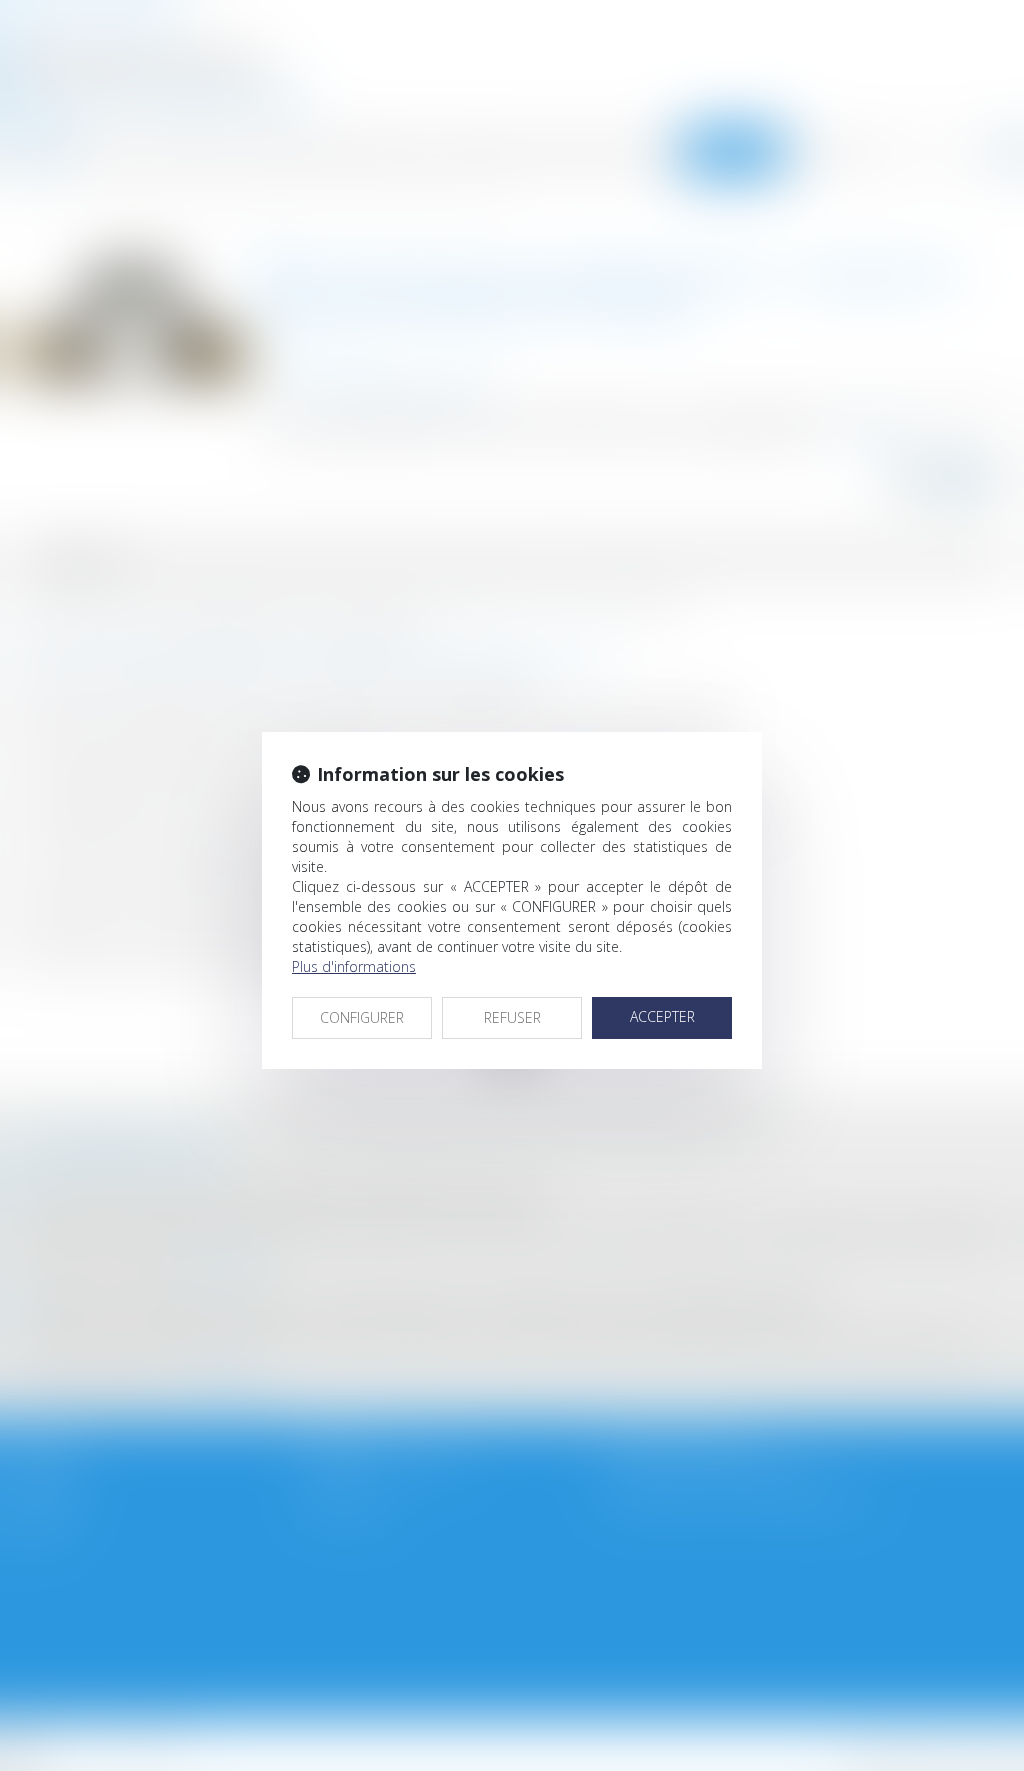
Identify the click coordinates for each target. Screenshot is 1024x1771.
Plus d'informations (354, 966)
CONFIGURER (362, 1017)
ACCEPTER (662, 1016)
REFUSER (512, 1017)
